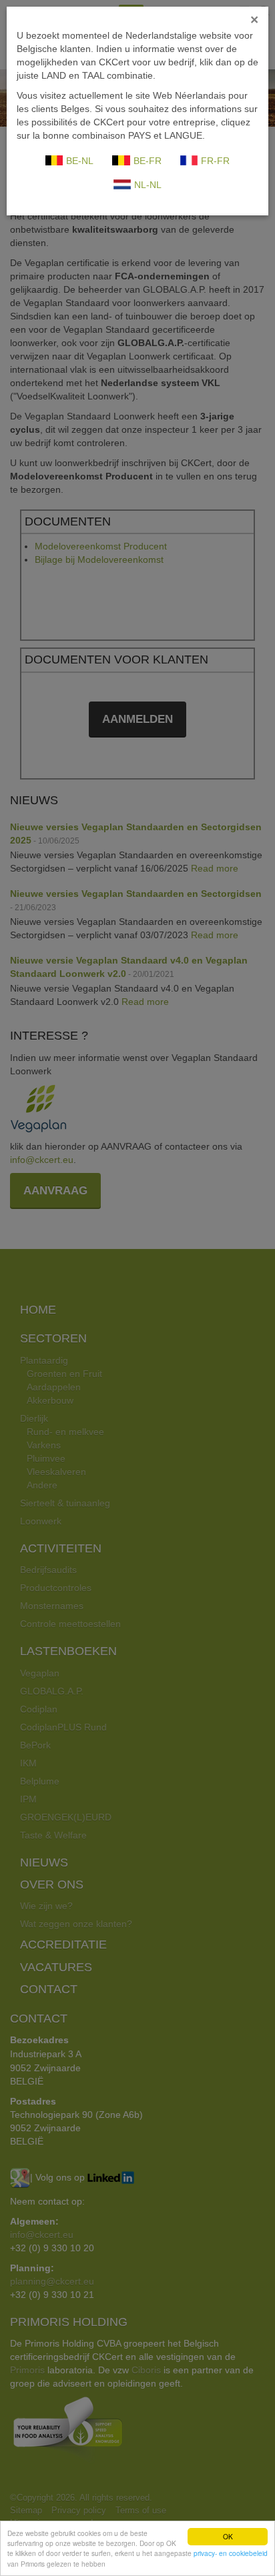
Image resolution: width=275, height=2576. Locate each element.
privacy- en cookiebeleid (231, 2553)
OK (228, 2536)
